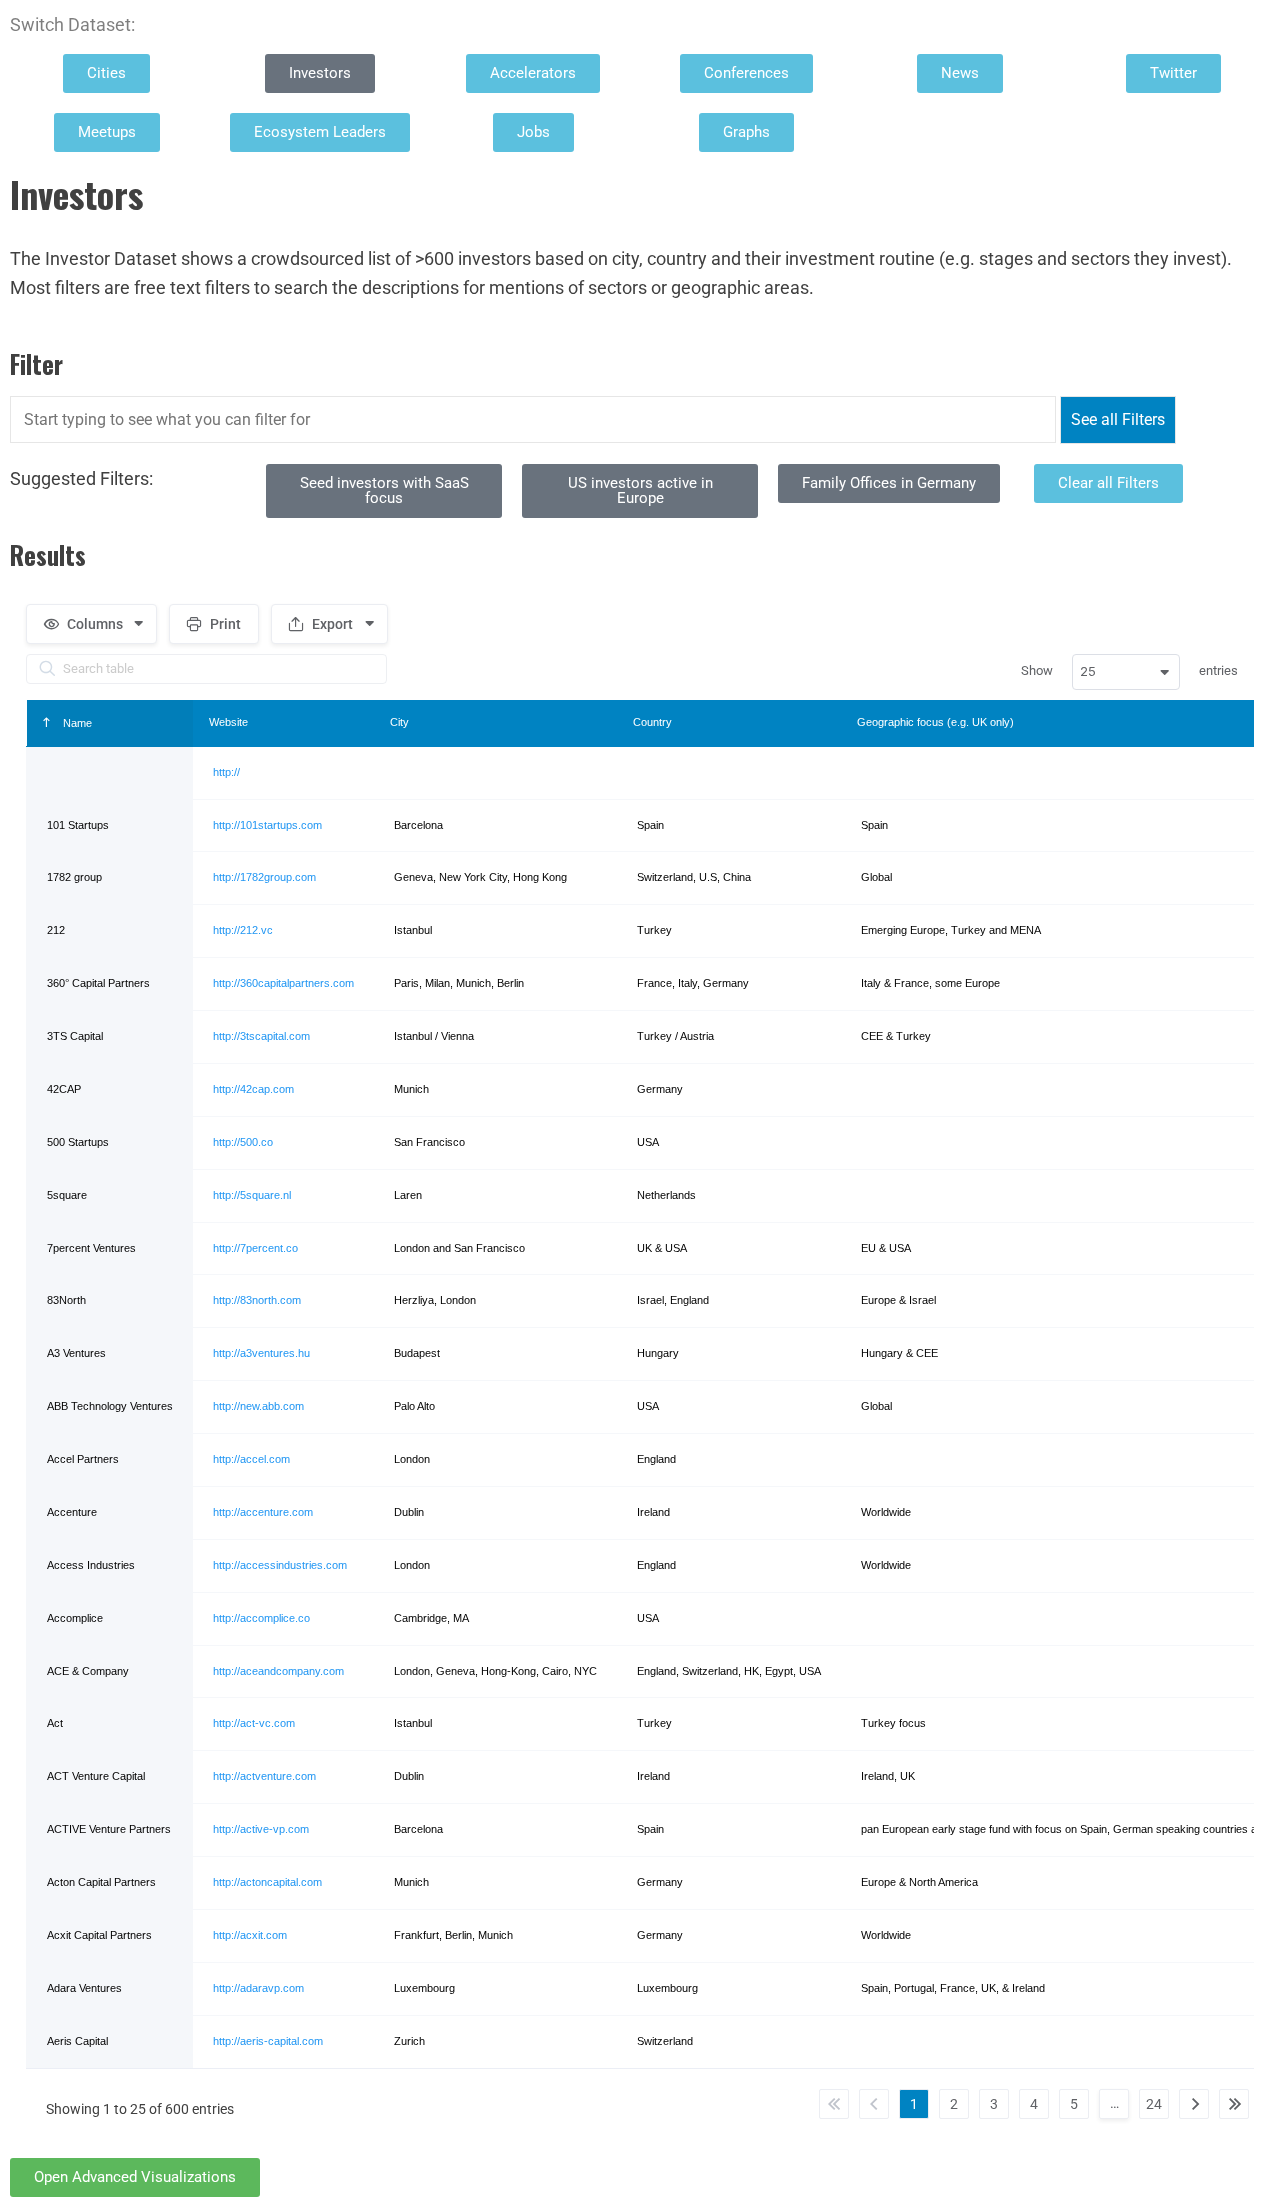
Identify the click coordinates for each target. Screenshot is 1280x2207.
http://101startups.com (267, 825)
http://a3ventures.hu (261, 1353)
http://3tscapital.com (261, 1036)
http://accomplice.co (261, 1618)
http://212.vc (243, 930)
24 (1154, 2104)
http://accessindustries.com (280, 1565)
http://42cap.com (253, 1089)
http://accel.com (251, 1459)
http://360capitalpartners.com (283, 983)
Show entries (1129, 671)
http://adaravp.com (258, 1988)
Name (76, 723)
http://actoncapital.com (267, 1882)
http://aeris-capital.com (268, 2041)
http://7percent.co (255, 1248)
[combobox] (1126, 672)
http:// (226, 772)
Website (228, 722)
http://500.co (243, 1142)
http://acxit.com (250, 1935)
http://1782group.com (264, 877)
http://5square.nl (252, 1195)
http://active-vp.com (261, 1829)
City (399, 722)
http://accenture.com (263, 1512)
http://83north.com (257, 1300)
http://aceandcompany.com (278, 1671)
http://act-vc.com (254, 1723)
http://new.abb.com (258, 1406)
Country (652, 722)
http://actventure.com (264, 1776)
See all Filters (1118, 419)
